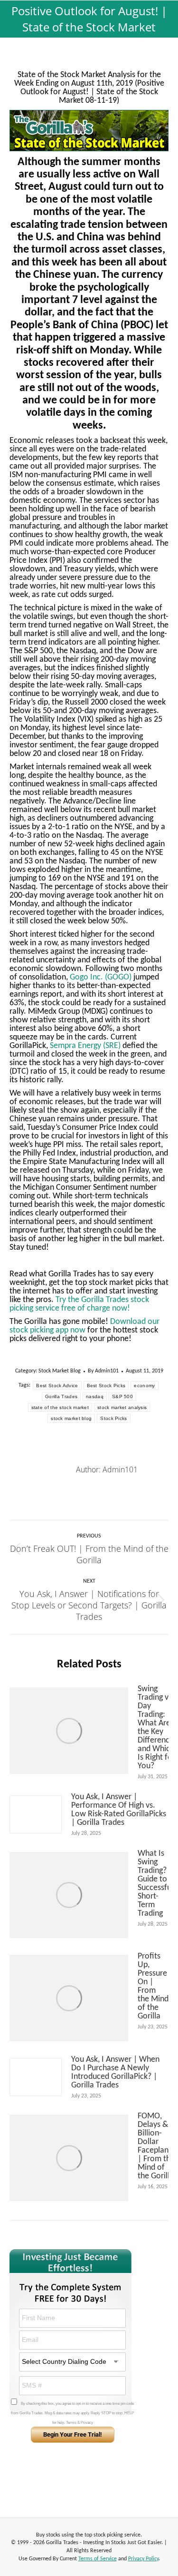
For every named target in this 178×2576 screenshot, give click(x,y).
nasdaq (95, 1396)
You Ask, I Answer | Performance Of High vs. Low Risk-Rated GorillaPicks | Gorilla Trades (119, 1810)
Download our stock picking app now (84, 1326)
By (103, 1371)
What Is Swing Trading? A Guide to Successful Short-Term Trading (155, 1884)
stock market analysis (122, 1407)
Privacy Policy (143, 2559)
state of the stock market (60, 1407)
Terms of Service (98, 2559)
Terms (71, 2423)
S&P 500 (122, 1396)
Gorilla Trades (61, 1396)
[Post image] (69, 1731)
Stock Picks (113, 1418)
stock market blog (71, 1418)
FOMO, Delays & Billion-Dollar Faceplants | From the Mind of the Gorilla (156, 2146)
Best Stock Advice (57, 1386)
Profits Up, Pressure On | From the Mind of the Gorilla (153, 1987)
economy (144, 1386)
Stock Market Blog (60, 1371)
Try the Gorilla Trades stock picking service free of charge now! (79, 1304)
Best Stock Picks (106, 1386)
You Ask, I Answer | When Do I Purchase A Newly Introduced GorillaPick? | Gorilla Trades (115, 2073)
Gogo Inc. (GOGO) (101, 977)
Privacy (87, 2423)
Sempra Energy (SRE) (85, 1046)
